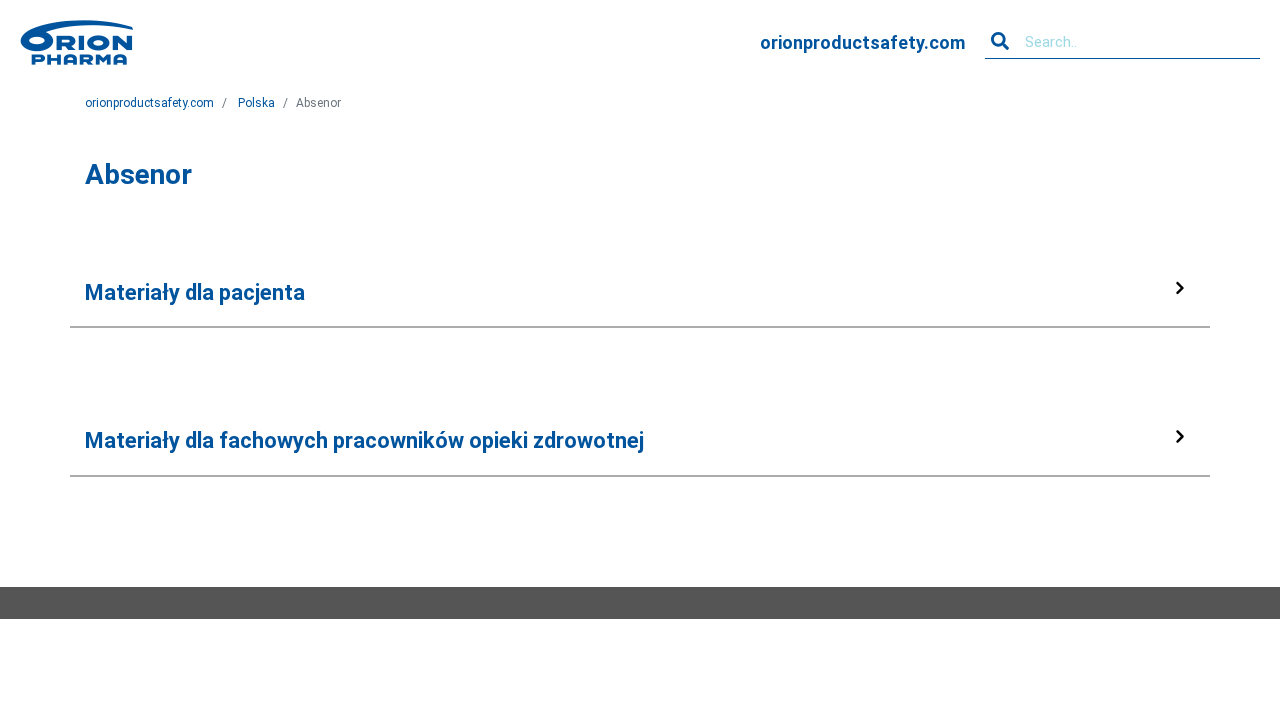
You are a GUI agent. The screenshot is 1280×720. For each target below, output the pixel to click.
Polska (256, 103)
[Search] (1000, 42)
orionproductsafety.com (862, 42)
